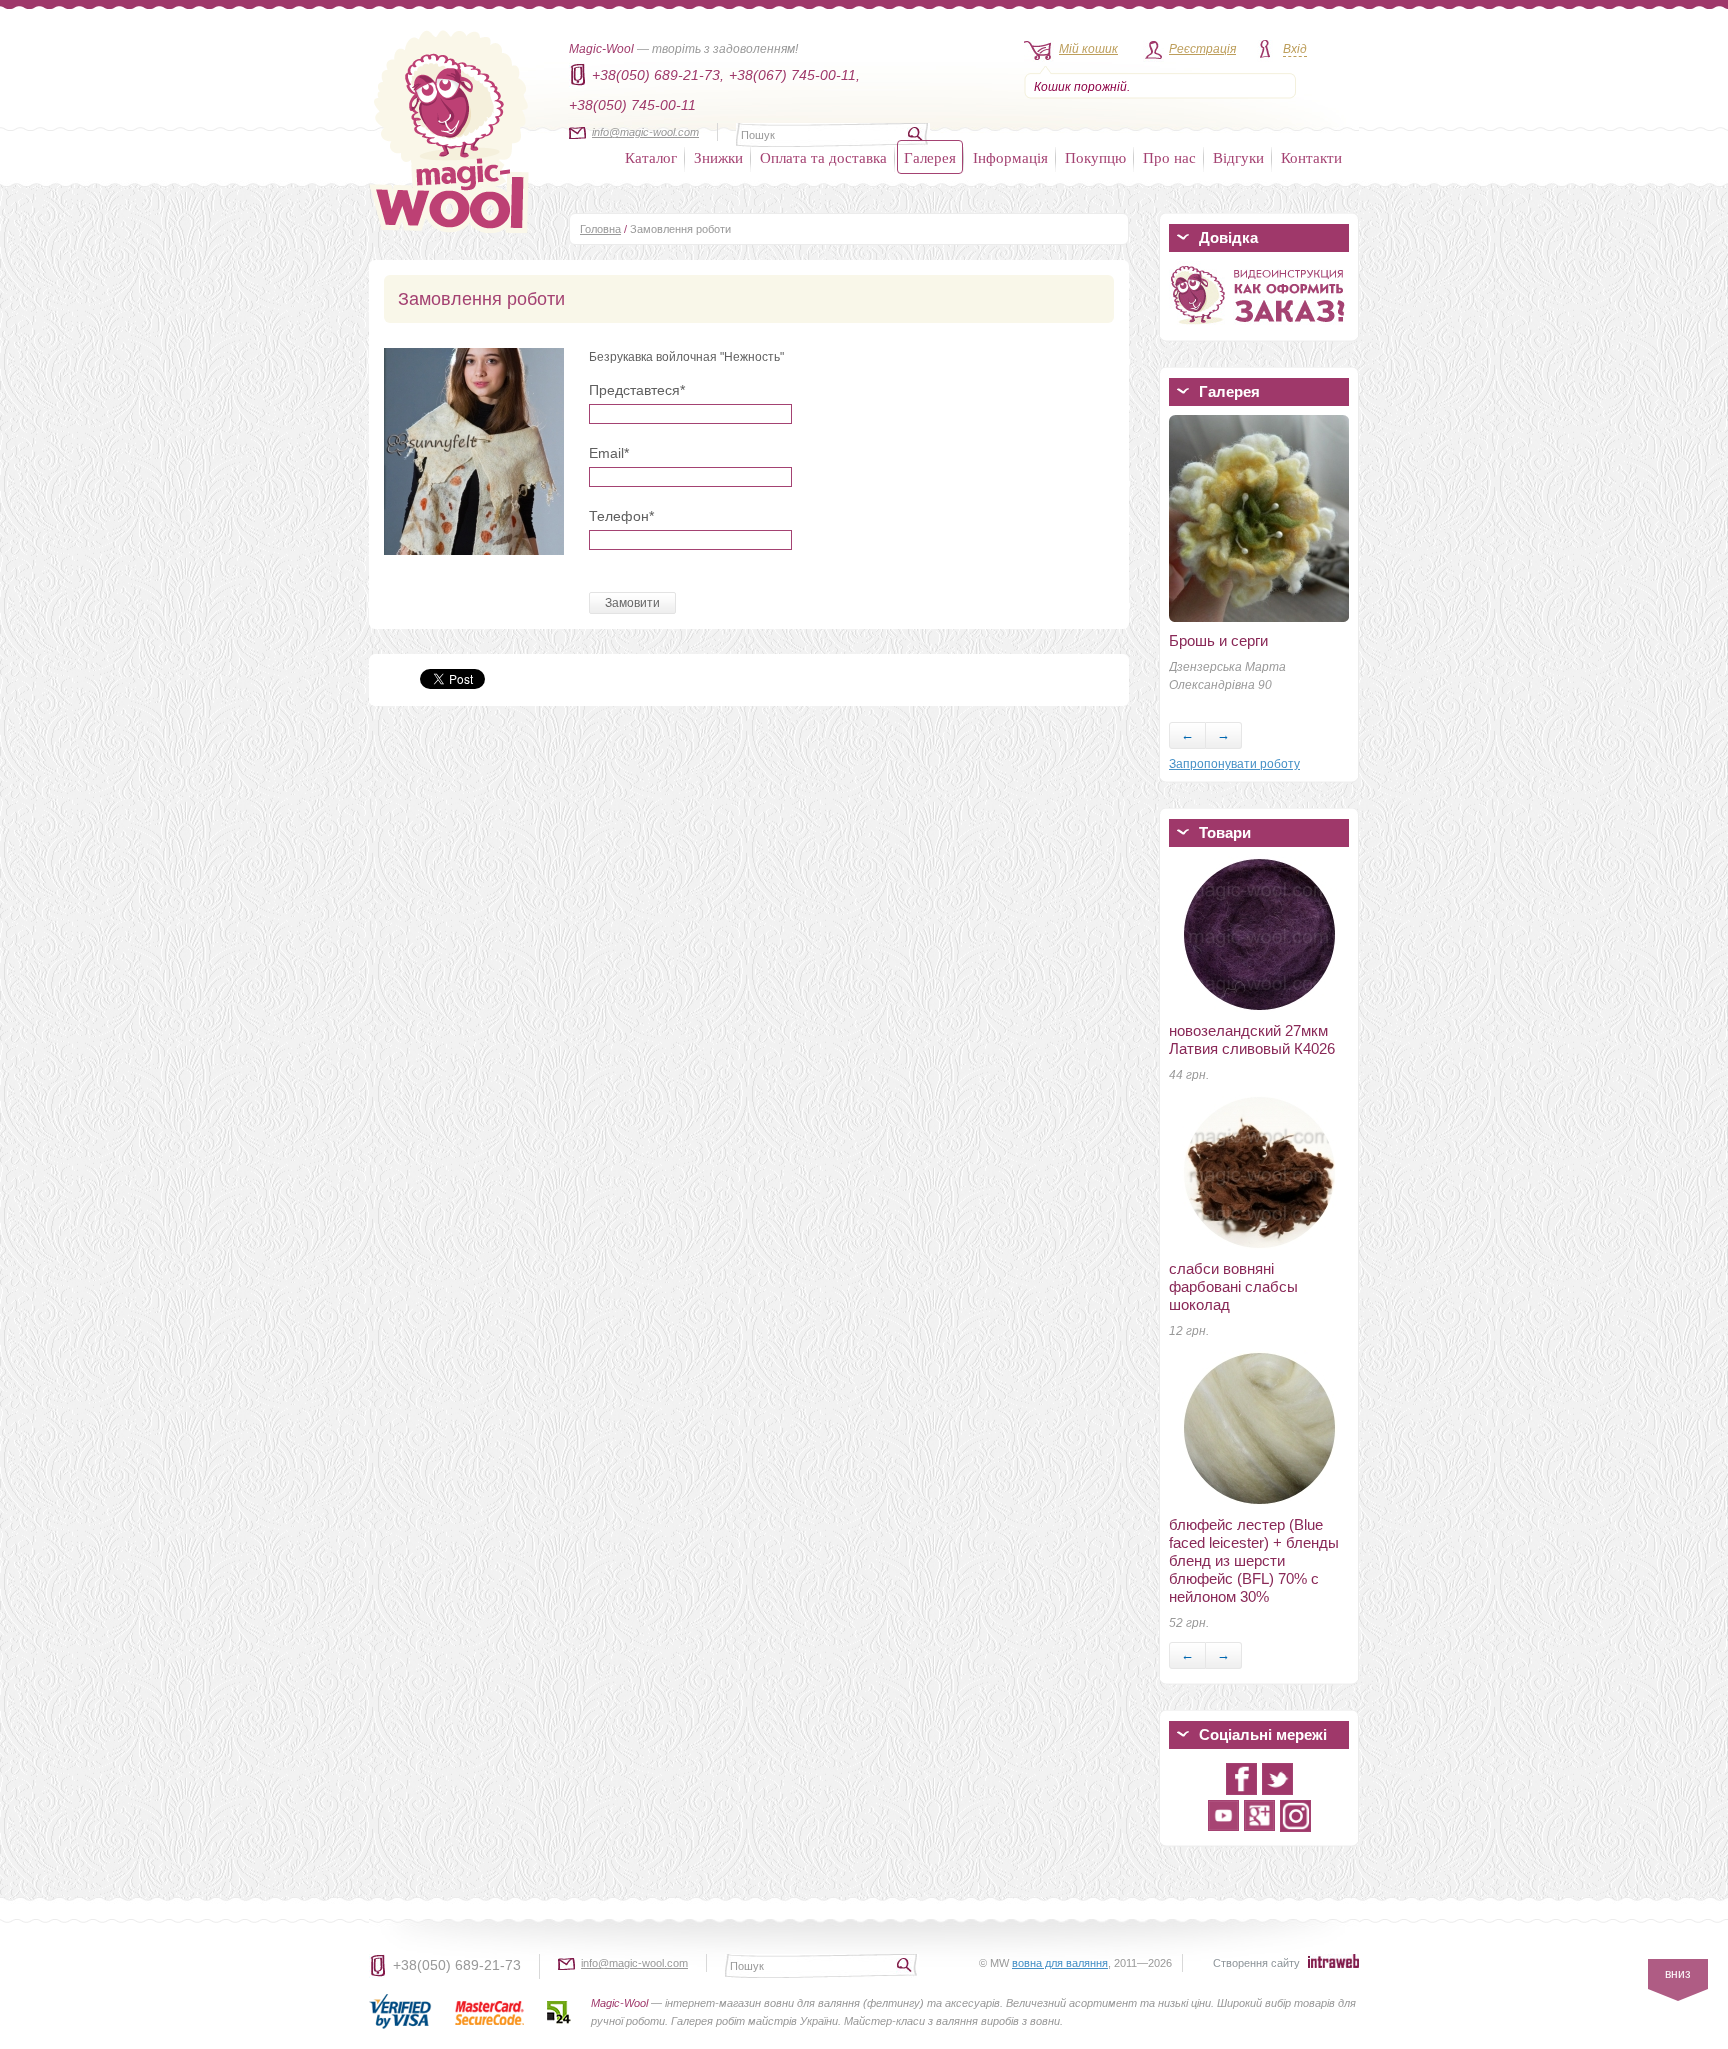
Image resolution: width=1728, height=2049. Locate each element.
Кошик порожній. (1082, 87)
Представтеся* (637, 390)
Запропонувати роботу (1234, 764)
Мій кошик (1088, 49)
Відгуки (1238, 157)
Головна (600, 229)
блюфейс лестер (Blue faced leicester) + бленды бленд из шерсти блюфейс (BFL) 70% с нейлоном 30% (1254, 1560)
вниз (1678, 1974)
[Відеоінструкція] (1259, 328)
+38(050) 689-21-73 (457, 1965)
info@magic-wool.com (645, 132)
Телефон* (621, 516)
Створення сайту (1256, 1963)
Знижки (718, 157)
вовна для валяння (1060, 1963)
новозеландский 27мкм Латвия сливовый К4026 (1252, 1039)
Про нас (1169, 157)
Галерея (930, 157)
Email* (609, 453)
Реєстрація (1202, 49)
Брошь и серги (1218, 640)
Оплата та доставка (823, 157)
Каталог (651, 157)
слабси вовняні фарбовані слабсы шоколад (1233, 1286)
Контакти (1311, 157)
